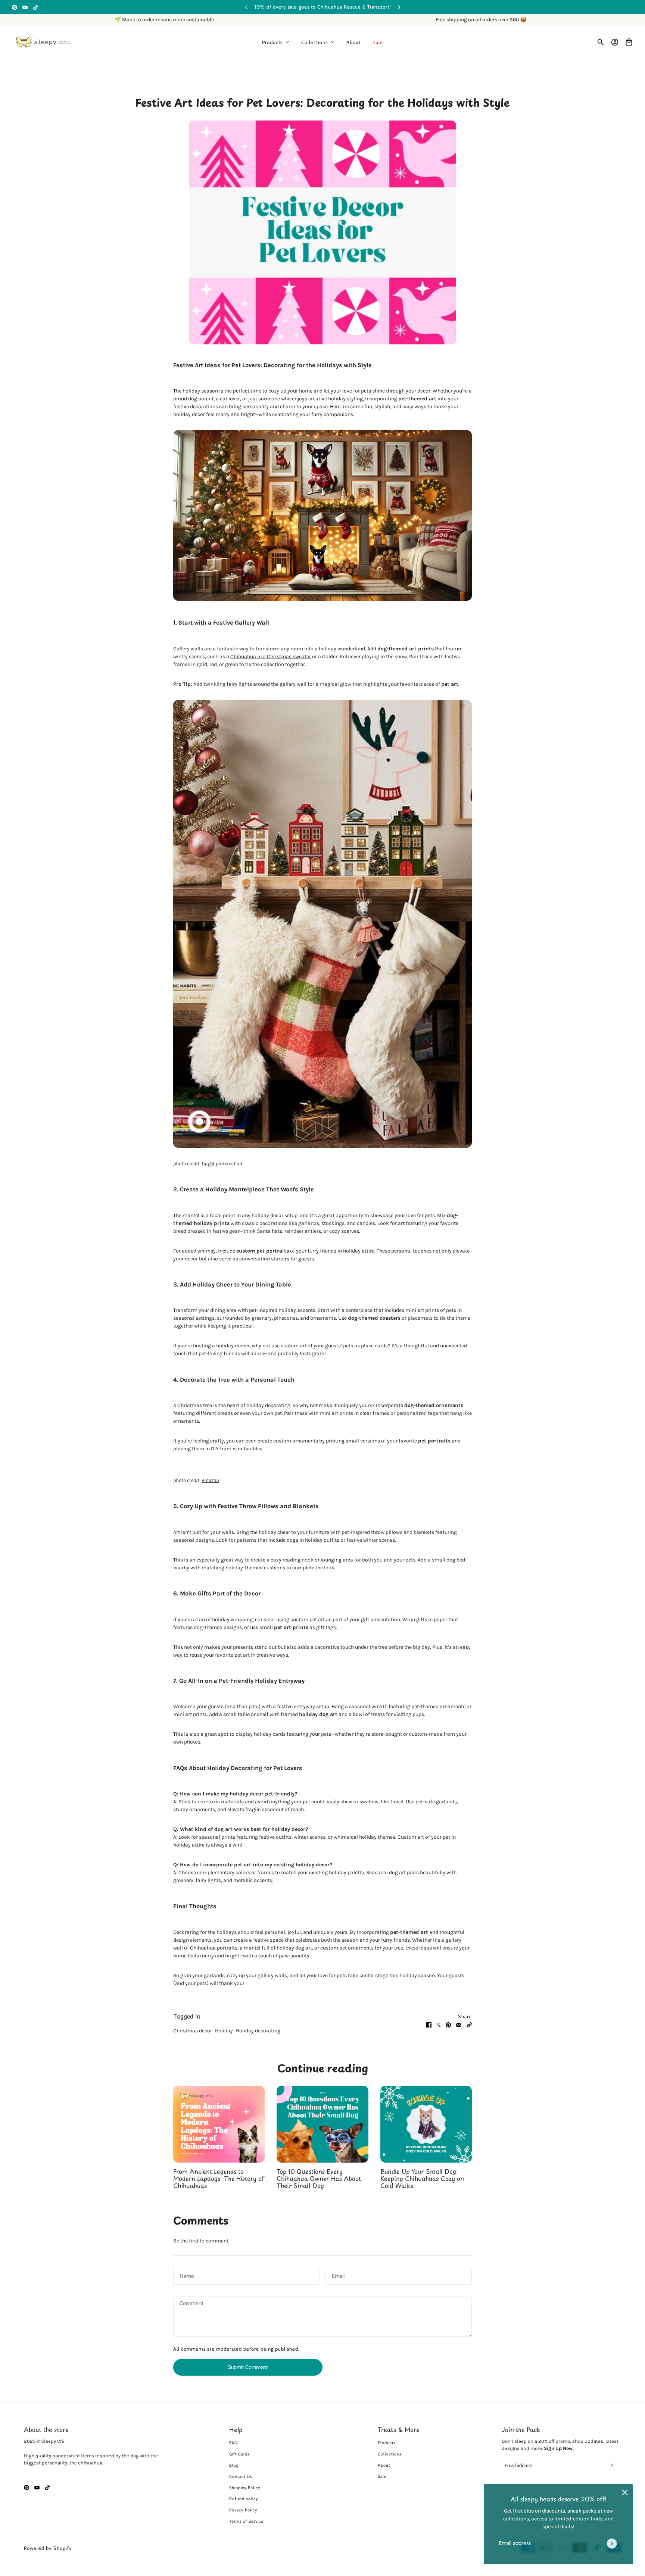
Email (338, 2275)
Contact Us (241, 2476)
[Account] (615, 42)
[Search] (601, 42)
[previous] (246, 7)
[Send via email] (459, 2024)
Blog (234, 2465)
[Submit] (612, 2543)
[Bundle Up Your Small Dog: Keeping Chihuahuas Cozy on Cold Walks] (426, 2124)
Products (387, 2443)
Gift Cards (239, 2454)
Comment (191, 2304)
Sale (382, 2476)
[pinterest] (15, 7)
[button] (469, 2024)
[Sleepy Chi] (43, 42)
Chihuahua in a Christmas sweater (271, 656)
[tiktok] (35, 7)
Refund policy (244, 2499)
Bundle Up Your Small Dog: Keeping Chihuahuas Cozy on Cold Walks (422, 2178)
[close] (625, 2492)
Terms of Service (246, 2521)
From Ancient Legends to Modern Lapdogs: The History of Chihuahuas (219, 2178)
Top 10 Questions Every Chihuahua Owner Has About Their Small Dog (319, 2178)
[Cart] (629, 42)
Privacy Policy (243, 2510)
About (384, 2465)
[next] (399, 7)
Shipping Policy (245, 2488)
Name (186, 2275)
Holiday (224, 2031)
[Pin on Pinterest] (448, 2024)
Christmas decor (193, 2031)
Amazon (210, 1480)
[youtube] (25, 7)
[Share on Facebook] (429, 2024)
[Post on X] (439, 2024)
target (208, 1164)
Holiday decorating (258, 2031)
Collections (390, 2454)
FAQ (233, 2443)
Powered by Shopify (48, 2548)
